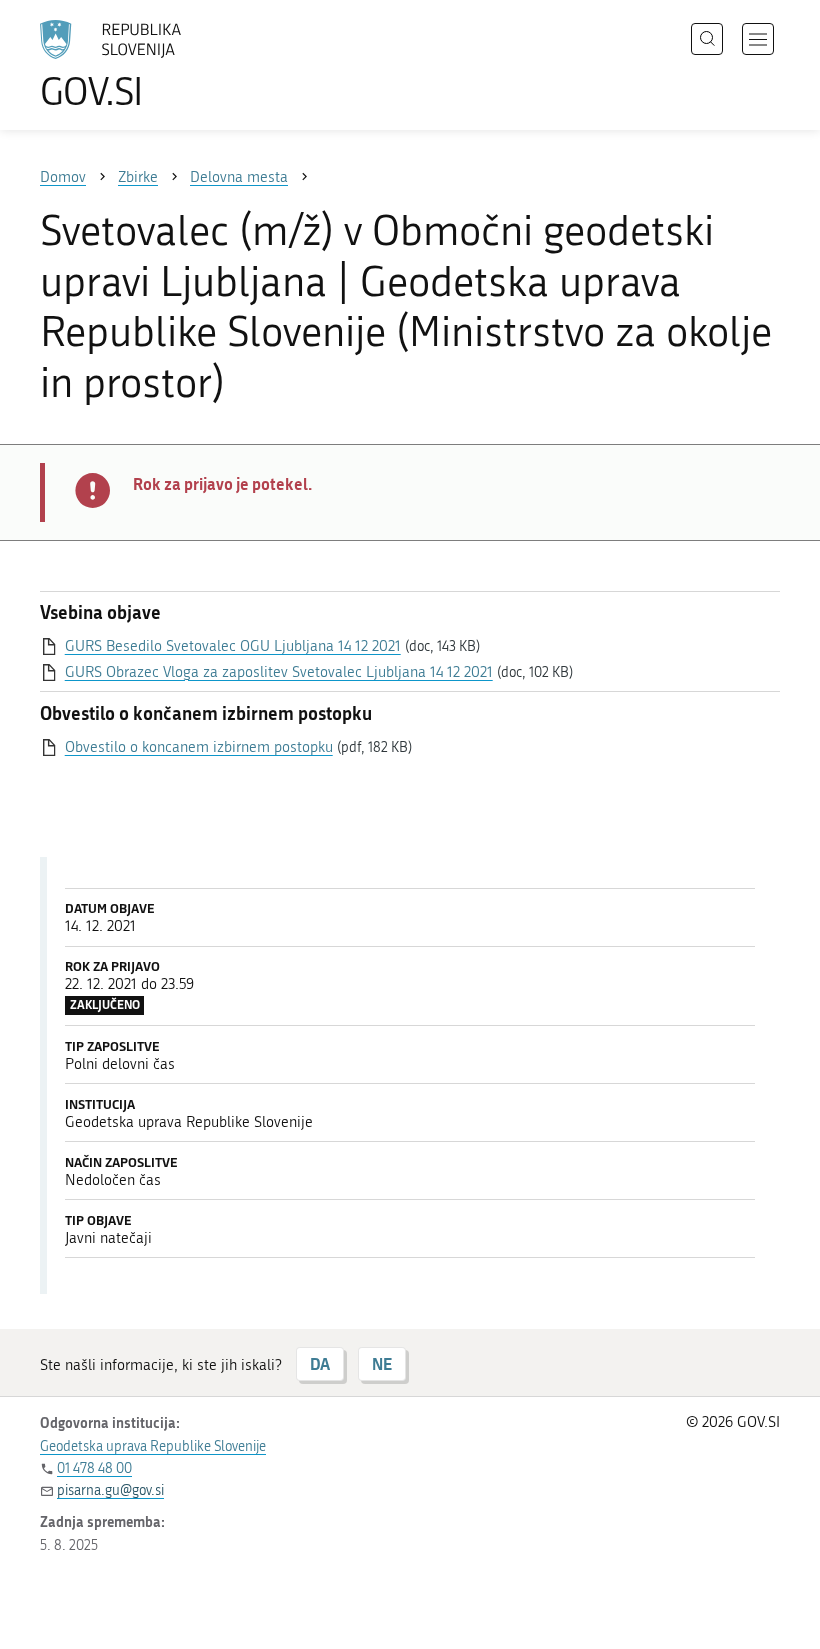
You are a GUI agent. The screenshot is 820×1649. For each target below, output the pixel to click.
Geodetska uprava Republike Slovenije (153, 1446)
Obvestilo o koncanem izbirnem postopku (199, 747)
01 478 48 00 (94, 1468)
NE (382, 1363)
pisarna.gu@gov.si (110, 1490)
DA (320, 1363)
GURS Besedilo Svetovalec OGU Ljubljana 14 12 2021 (233, 646)
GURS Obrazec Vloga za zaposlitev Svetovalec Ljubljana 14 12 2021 (279, 672)
